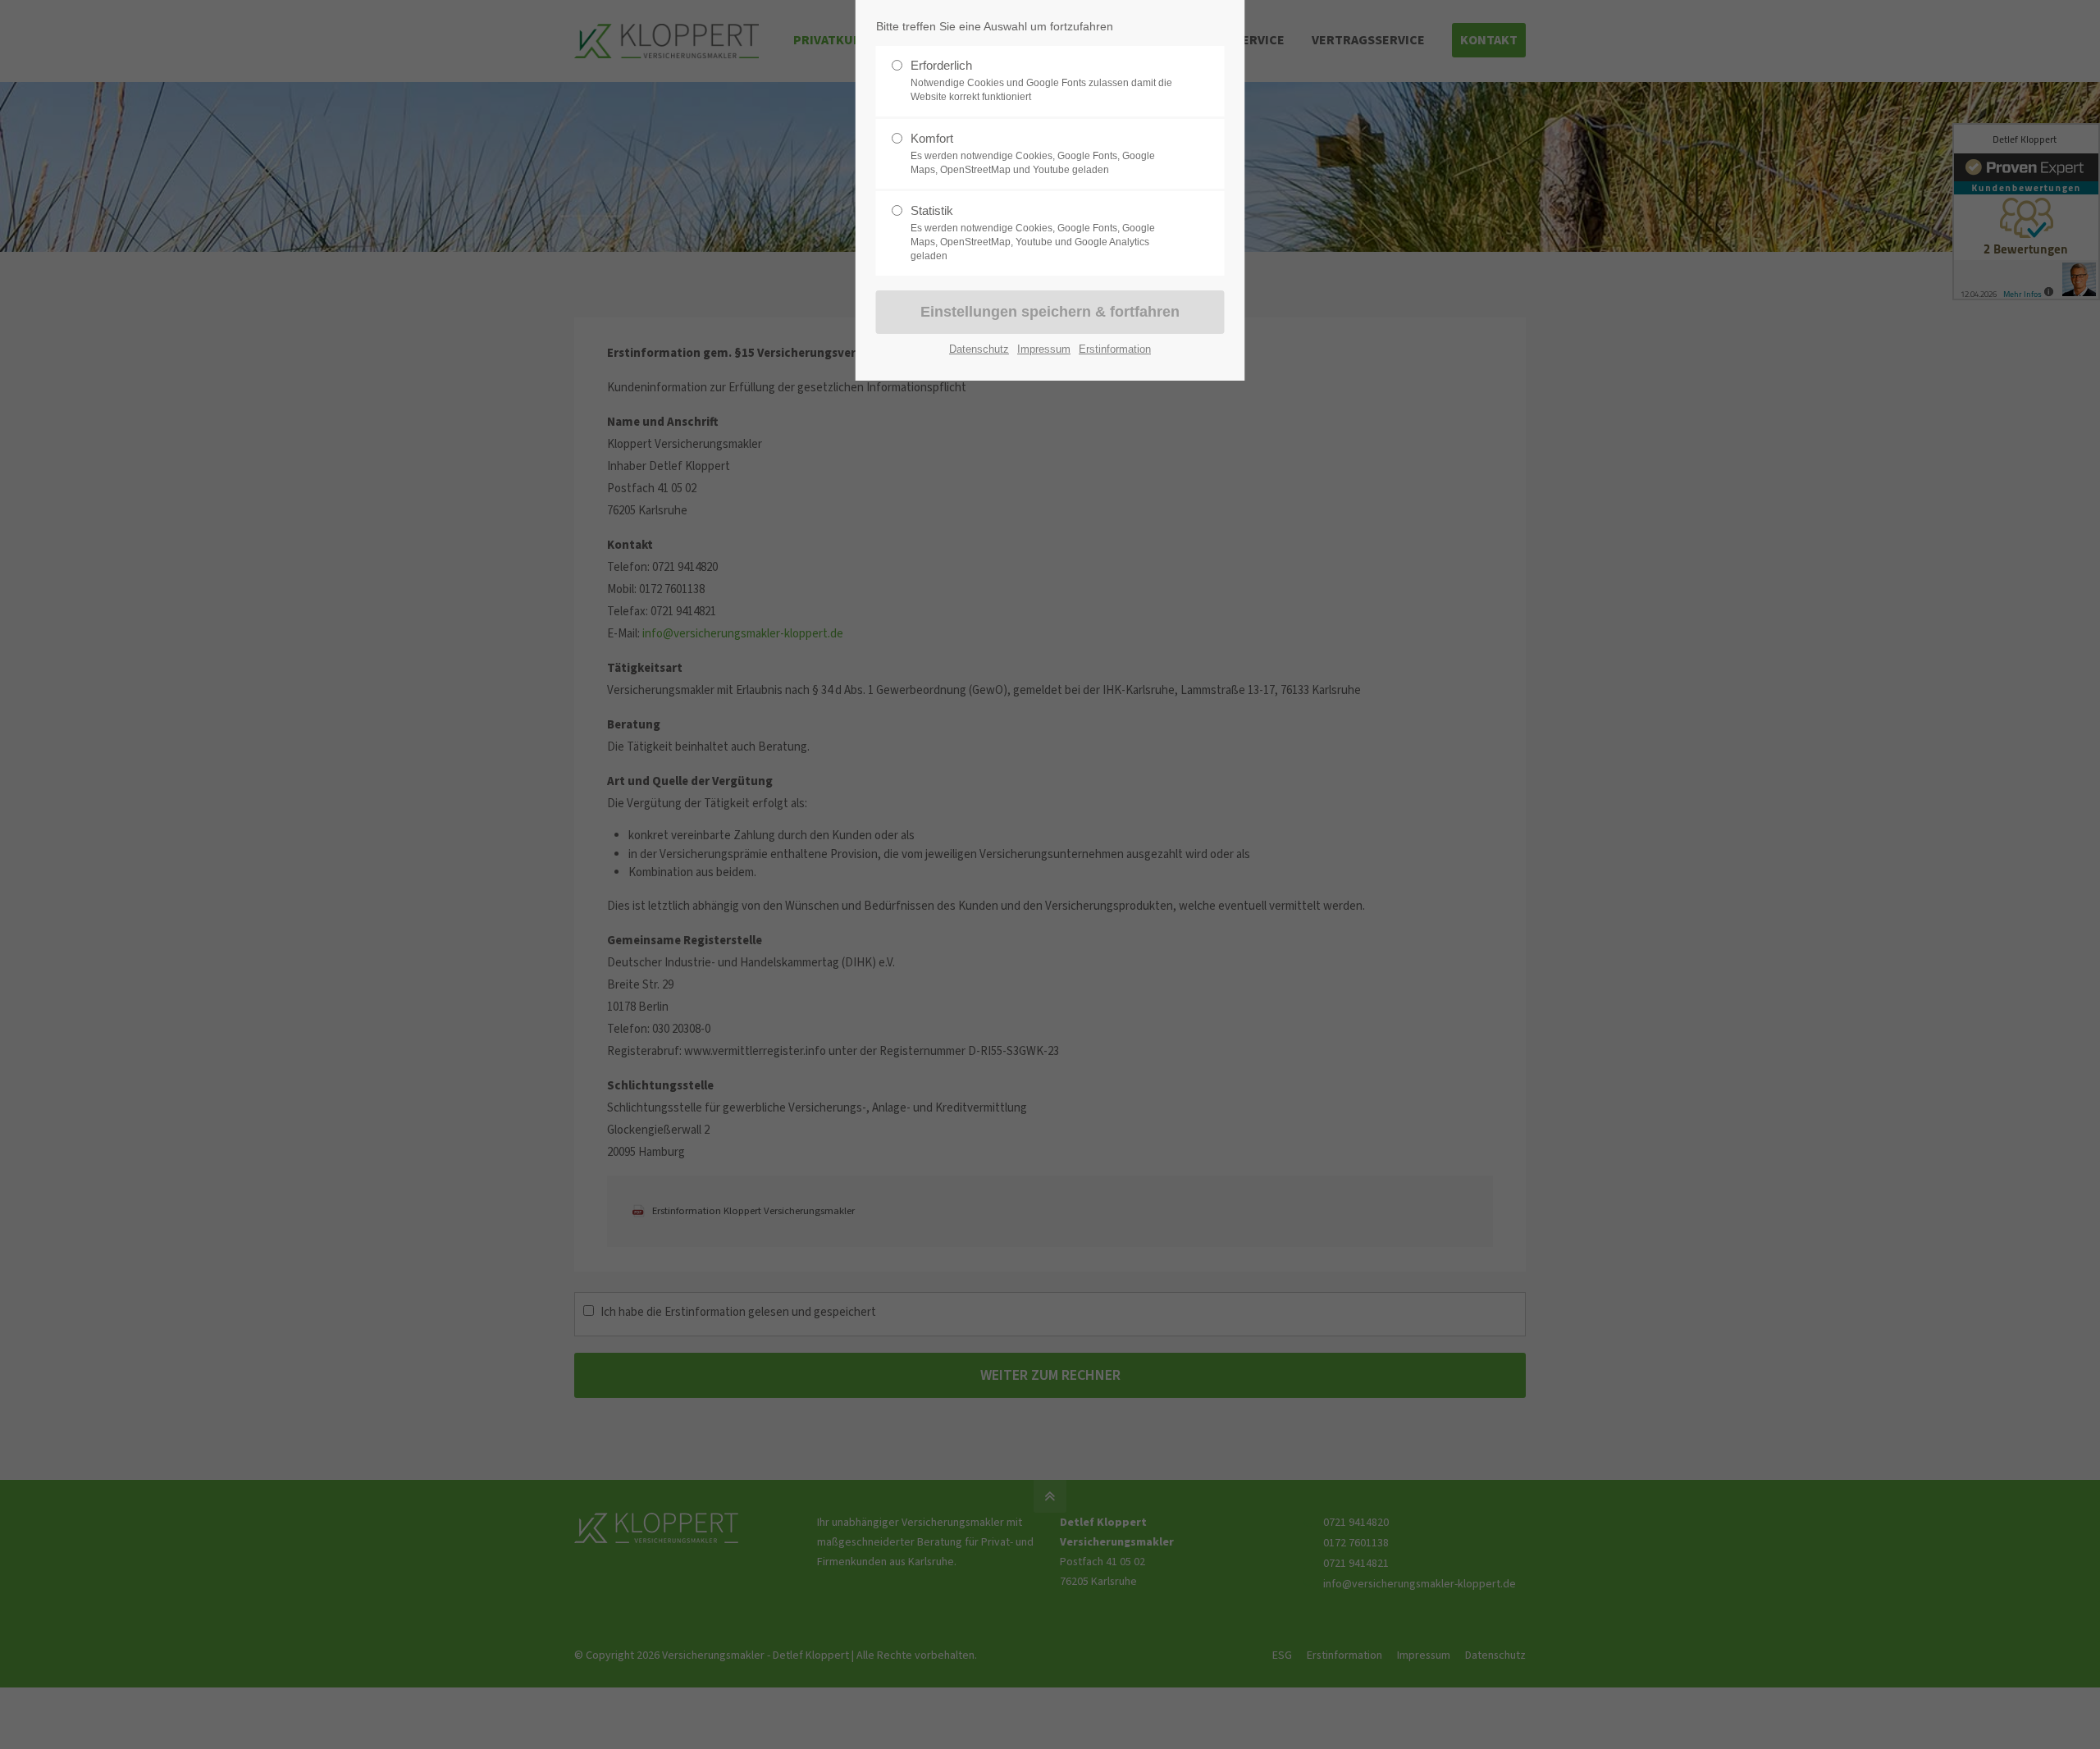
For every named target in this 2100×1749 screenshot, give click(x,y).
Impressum (1044, 349)
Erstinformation (1115, 349)
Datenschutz (979, 349)
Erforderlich (1041, 80)
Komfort (1033, 153)
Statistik (1033, 233)
